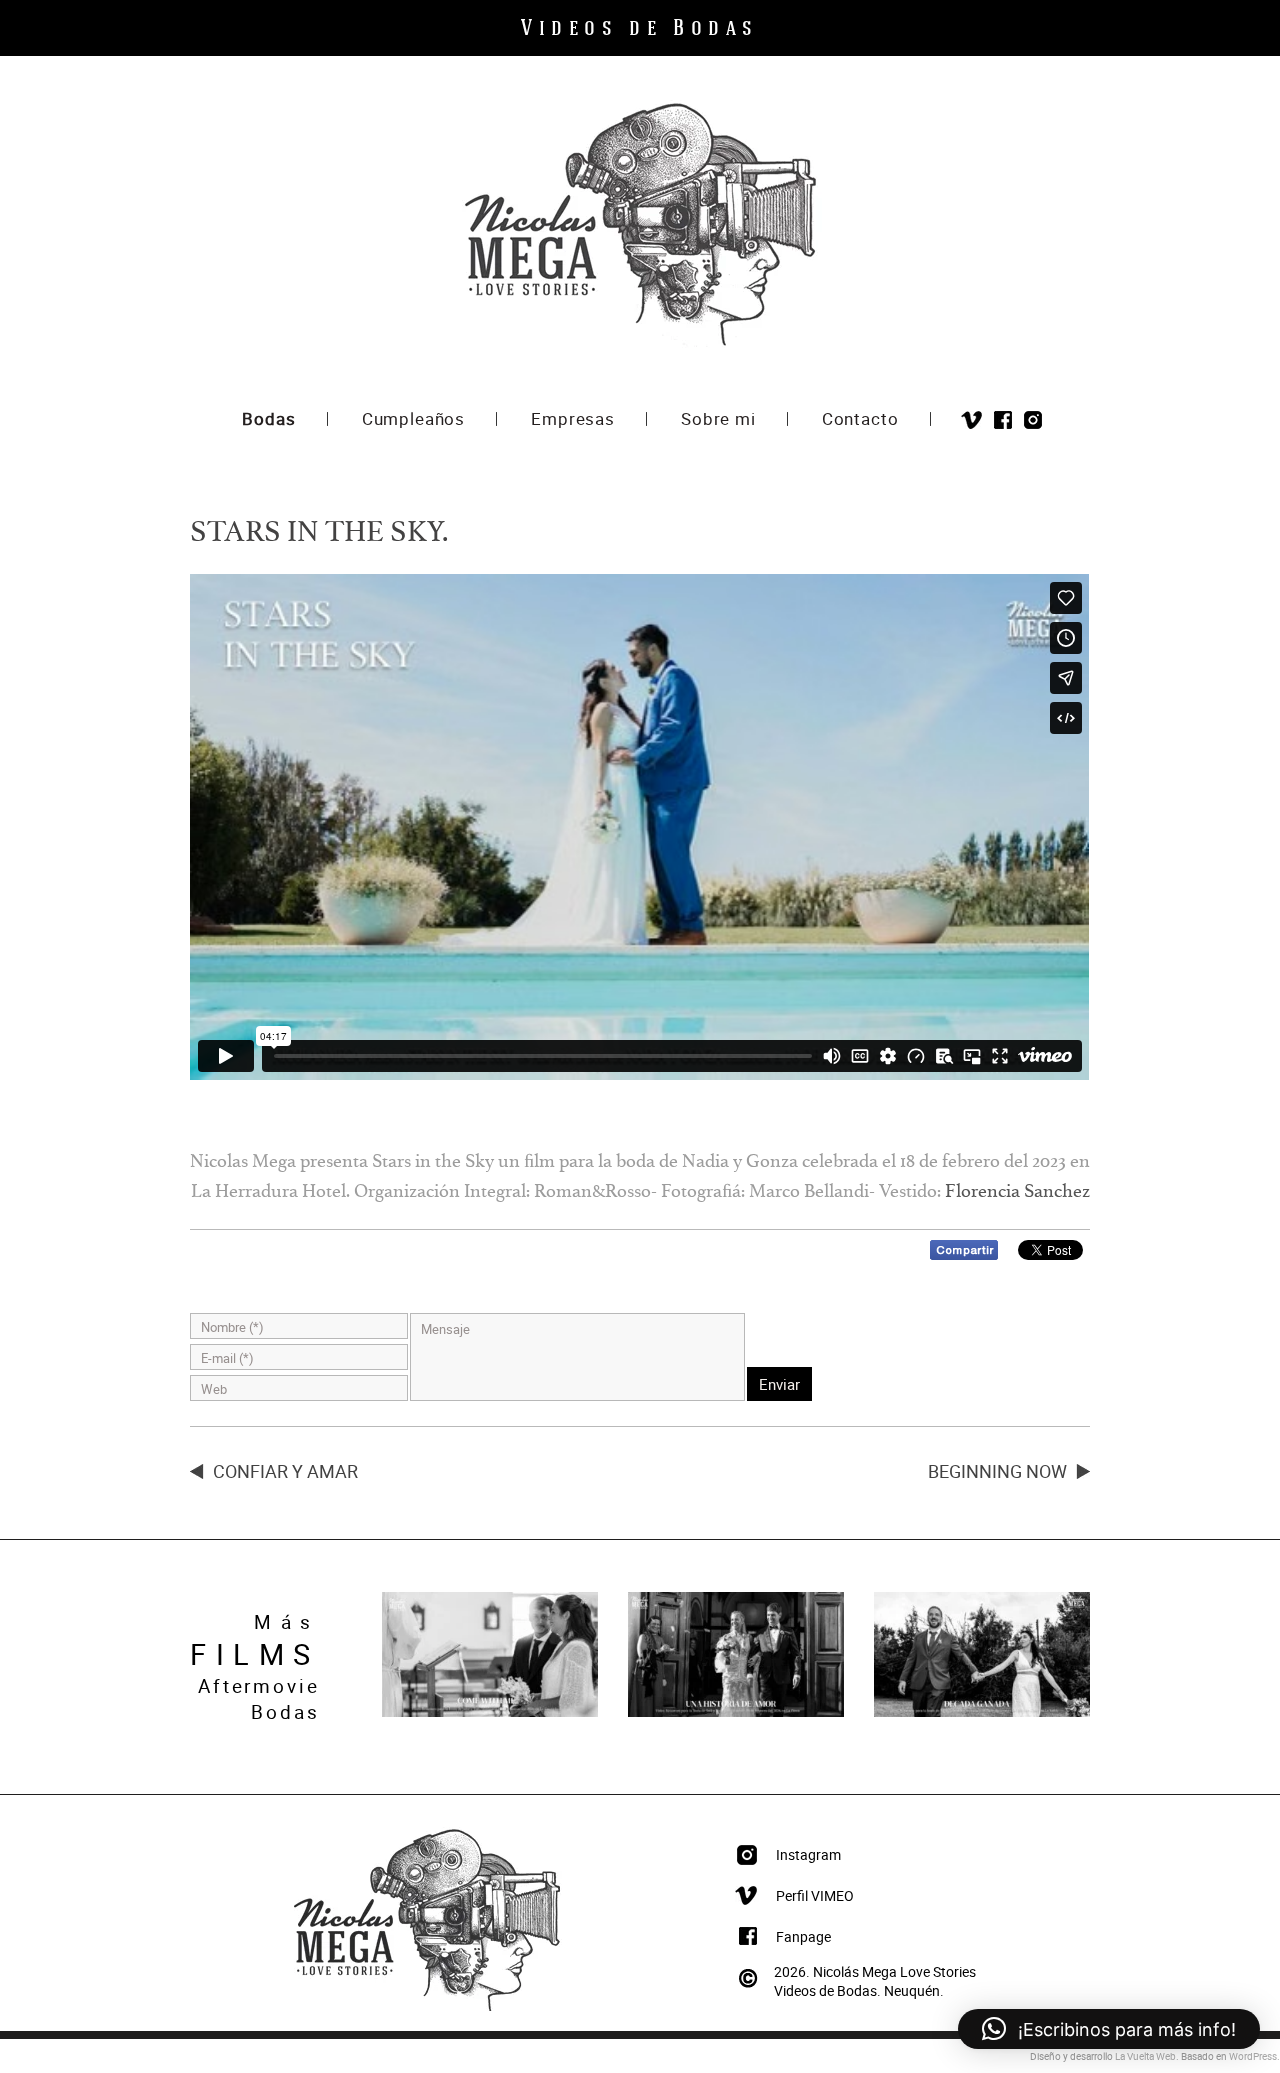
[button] (1109, 2029)
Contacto (860, 420)
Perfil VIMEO (815, 1895)
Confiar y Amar (285, 1471)
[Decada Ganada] (982, 1713)
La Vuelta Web (1145, 2056)
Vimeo (971, 421)
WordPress (1253, 2056)
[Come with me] (490, 1713)
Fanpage (803, 1936)
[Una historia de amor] (736, 1713)
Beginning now (997, 1471)
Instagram (1033, 421)
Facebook (1003, 421)
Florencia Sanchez (1017, 1195)
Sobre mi (718, 420)
